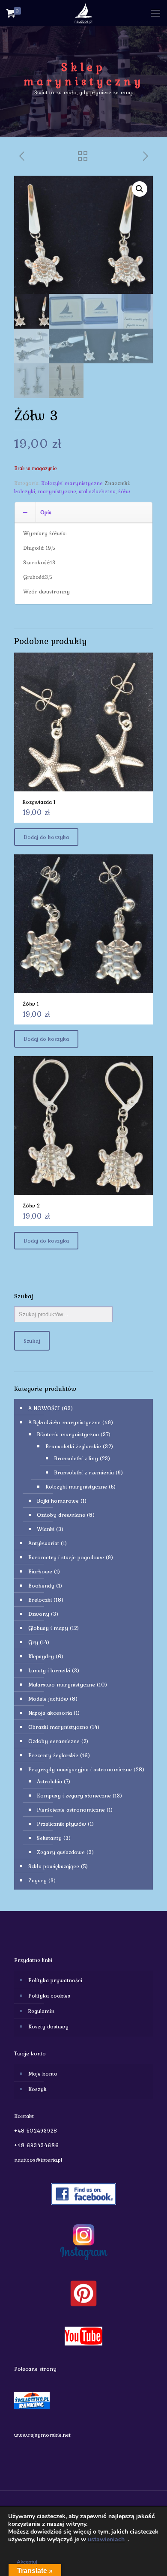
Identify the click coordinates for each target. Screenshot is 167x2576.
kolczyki (25, 491)
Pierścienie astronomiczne (71, 1810)
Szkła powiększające (54, 1866)
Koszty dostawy (48, 2026)
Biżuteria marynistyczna (68, 1434)
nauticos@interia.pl (38, 2160)
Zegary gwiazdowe (61, 1852)
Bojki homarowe (58, 1501)
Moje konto (43, 2074)
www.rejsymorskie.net (42, 2435)
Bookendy (41, 1586)
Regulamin (41, 2011)
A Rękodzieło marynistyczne (64, 1422)
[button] (140, 189)
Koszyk (37, 2089)
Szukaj (32, 1341)
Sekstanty (49, 1838)
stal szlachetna (97, 491)
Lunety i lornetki (49, 1670)
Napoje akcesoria (50, 1713)
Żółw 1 (31, 1004)
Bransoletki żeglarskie (73, 1446)
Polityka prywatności (55, 1980)
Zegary (37, 1880)
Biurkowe (40, 1571)
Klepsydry (41, 1656)
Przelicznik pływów (61, 1824)
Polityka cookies (49, 1996)
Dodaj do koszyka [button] (46, 837)
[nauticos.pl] (83, 13)
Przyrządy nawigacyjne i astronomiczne (80, 1769)
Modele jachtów (48, 1699)
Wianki (46, 1529)
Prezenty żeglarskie (53, 1755)
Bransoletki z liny (76, 1458)
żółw (124, 491)
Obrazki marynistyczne (58, 1727)
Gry (33, 1642)
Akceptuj (27, 2562)
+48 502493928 (36, 2131)
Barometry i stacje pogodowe (66, 1557)
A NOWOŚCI (44, 1408)
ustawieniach (106, 2540)
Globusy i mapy (48, 1628)
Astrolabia (49, 1781)
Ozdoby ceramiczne (54, 1741)
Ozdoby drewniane (61, 1515)
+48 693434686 (37, 2145)
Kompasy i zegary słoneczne (74, 1796)
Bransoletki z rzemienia (84, 1472)
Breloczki (40, 1600)
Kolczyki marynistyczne (72, 483)
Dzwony (39, 1614)
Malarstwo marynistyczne (62, 1685)
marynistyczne (57, 491)
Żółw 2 (31, 1206)
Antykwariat (44, 1543)
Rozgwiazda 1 (39, 802)
